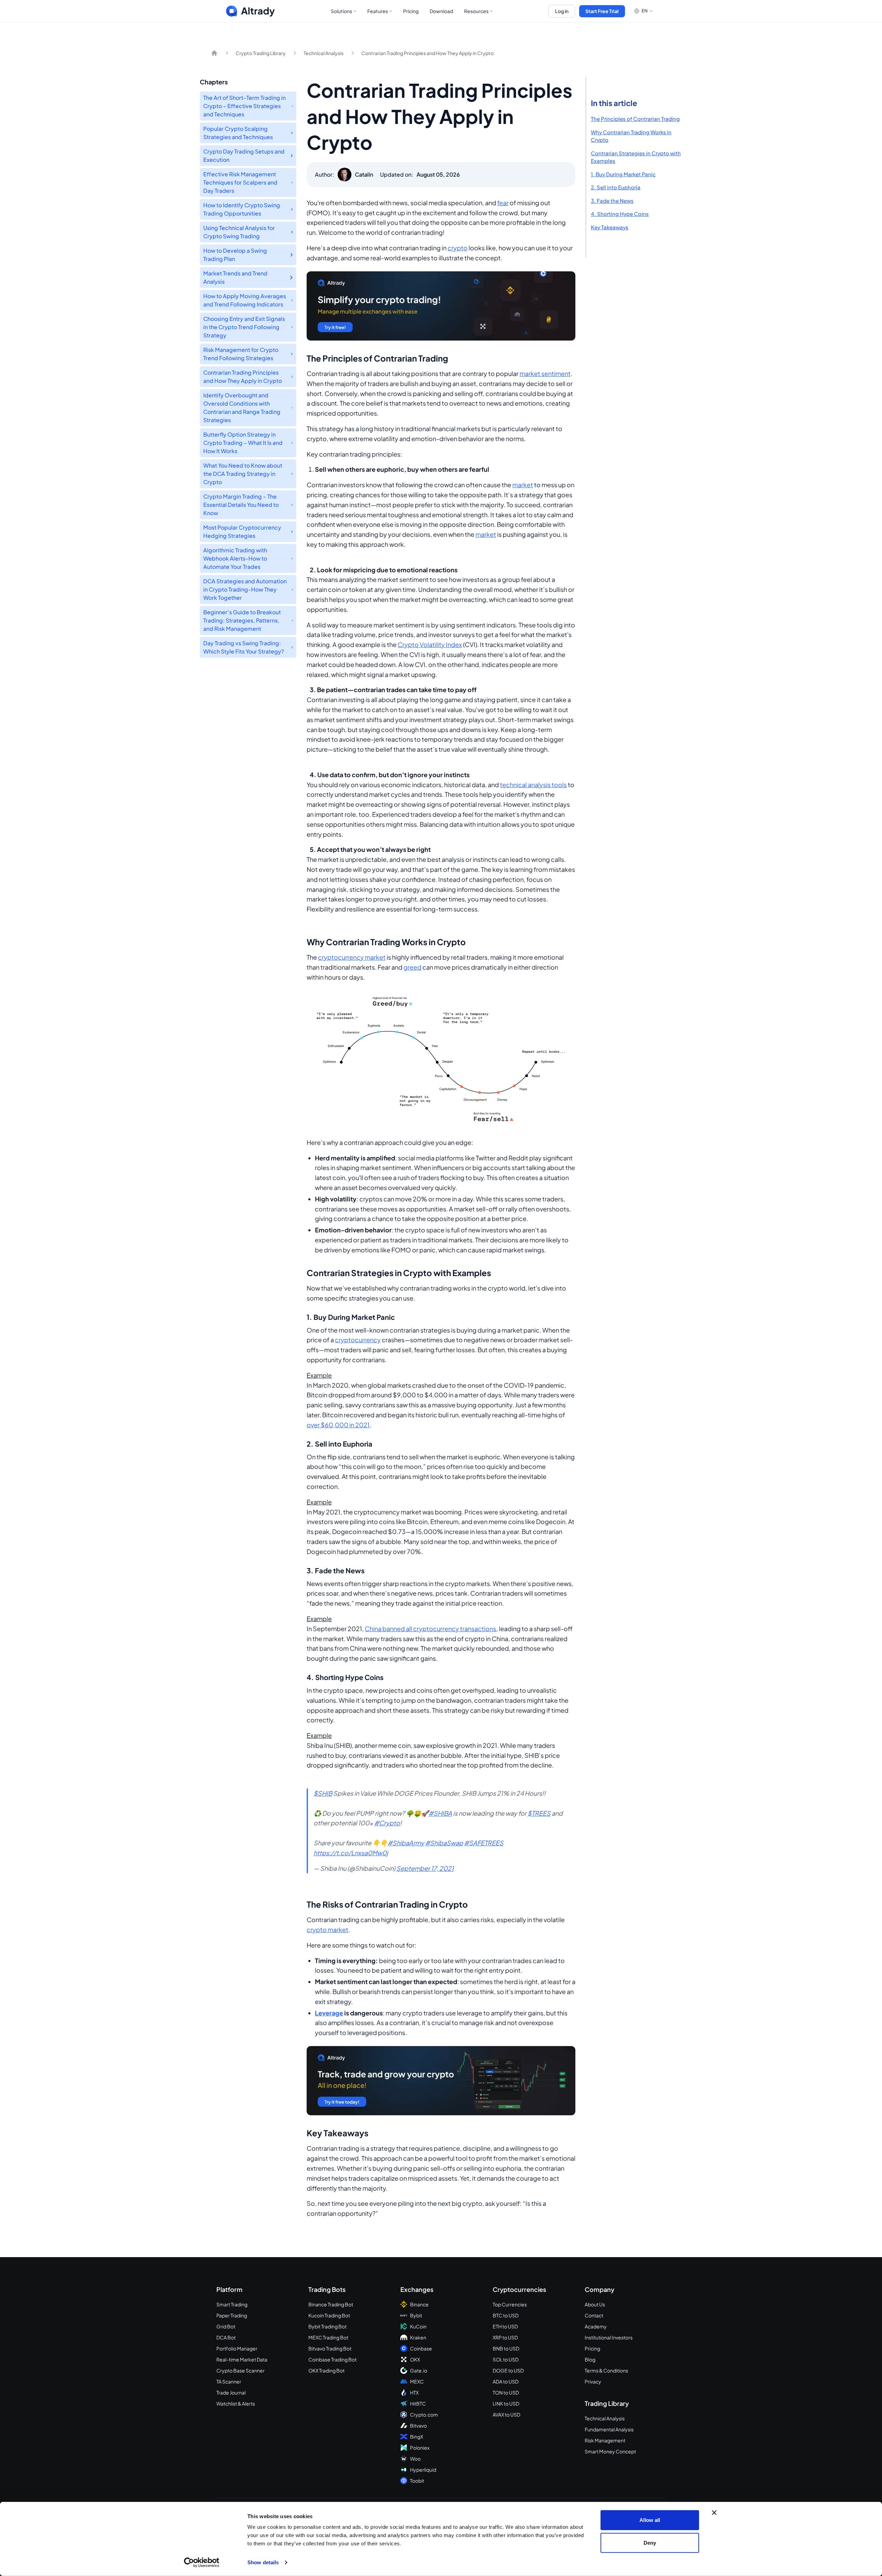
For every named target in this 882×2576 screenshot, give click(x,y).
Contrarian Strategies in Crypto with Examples (636, 157)
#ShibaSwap (444, 1843)
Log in (562, 11)
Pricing (411, 11)
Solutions (341, 11)
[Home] (214, 53)
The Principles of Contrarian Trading (635, 119)
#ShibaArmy (406, 1843)
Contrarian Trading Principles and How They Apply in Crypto (428, 53)
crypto (458, 248)
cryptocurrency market (352, 957)
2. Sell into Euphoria (616, 187)
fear (503, 203)
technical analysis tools (533, 785)
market (523, 485)
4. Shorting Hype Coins (620, 214)
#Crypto (387, 1823)
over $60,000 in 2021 (338, 1425)
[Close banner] (714, 2513)
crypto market (327, 1930)
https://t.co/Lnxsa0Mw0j (351, 1853)
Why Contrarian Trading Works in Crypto (631, 136)
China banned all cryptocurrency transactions (430, 1629)
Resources (476, 11)
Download (441, 11)
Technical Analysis (324, 53)
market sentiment (545, 373)
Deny (650, 2542)
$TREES (539, 1813)
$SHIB (323, 1793)
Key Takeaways (610, 227)
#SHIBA (440, 1813)
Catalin (364, 174)
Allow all (650, 2520)
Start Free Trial (602, 11)
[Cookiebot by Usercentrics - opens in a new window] (202, 2563)
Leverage (329, 2013)
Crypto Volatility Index (430, 644)
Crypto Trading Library (261, 53)
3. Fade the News (612, 201)
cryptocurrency (358, 1340)
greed (412, 967)
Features (378, 11)
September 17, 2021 (425, 1868)
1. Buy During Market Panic (623, 174)
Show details (263, 2562)
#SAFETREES (484, 1843)
